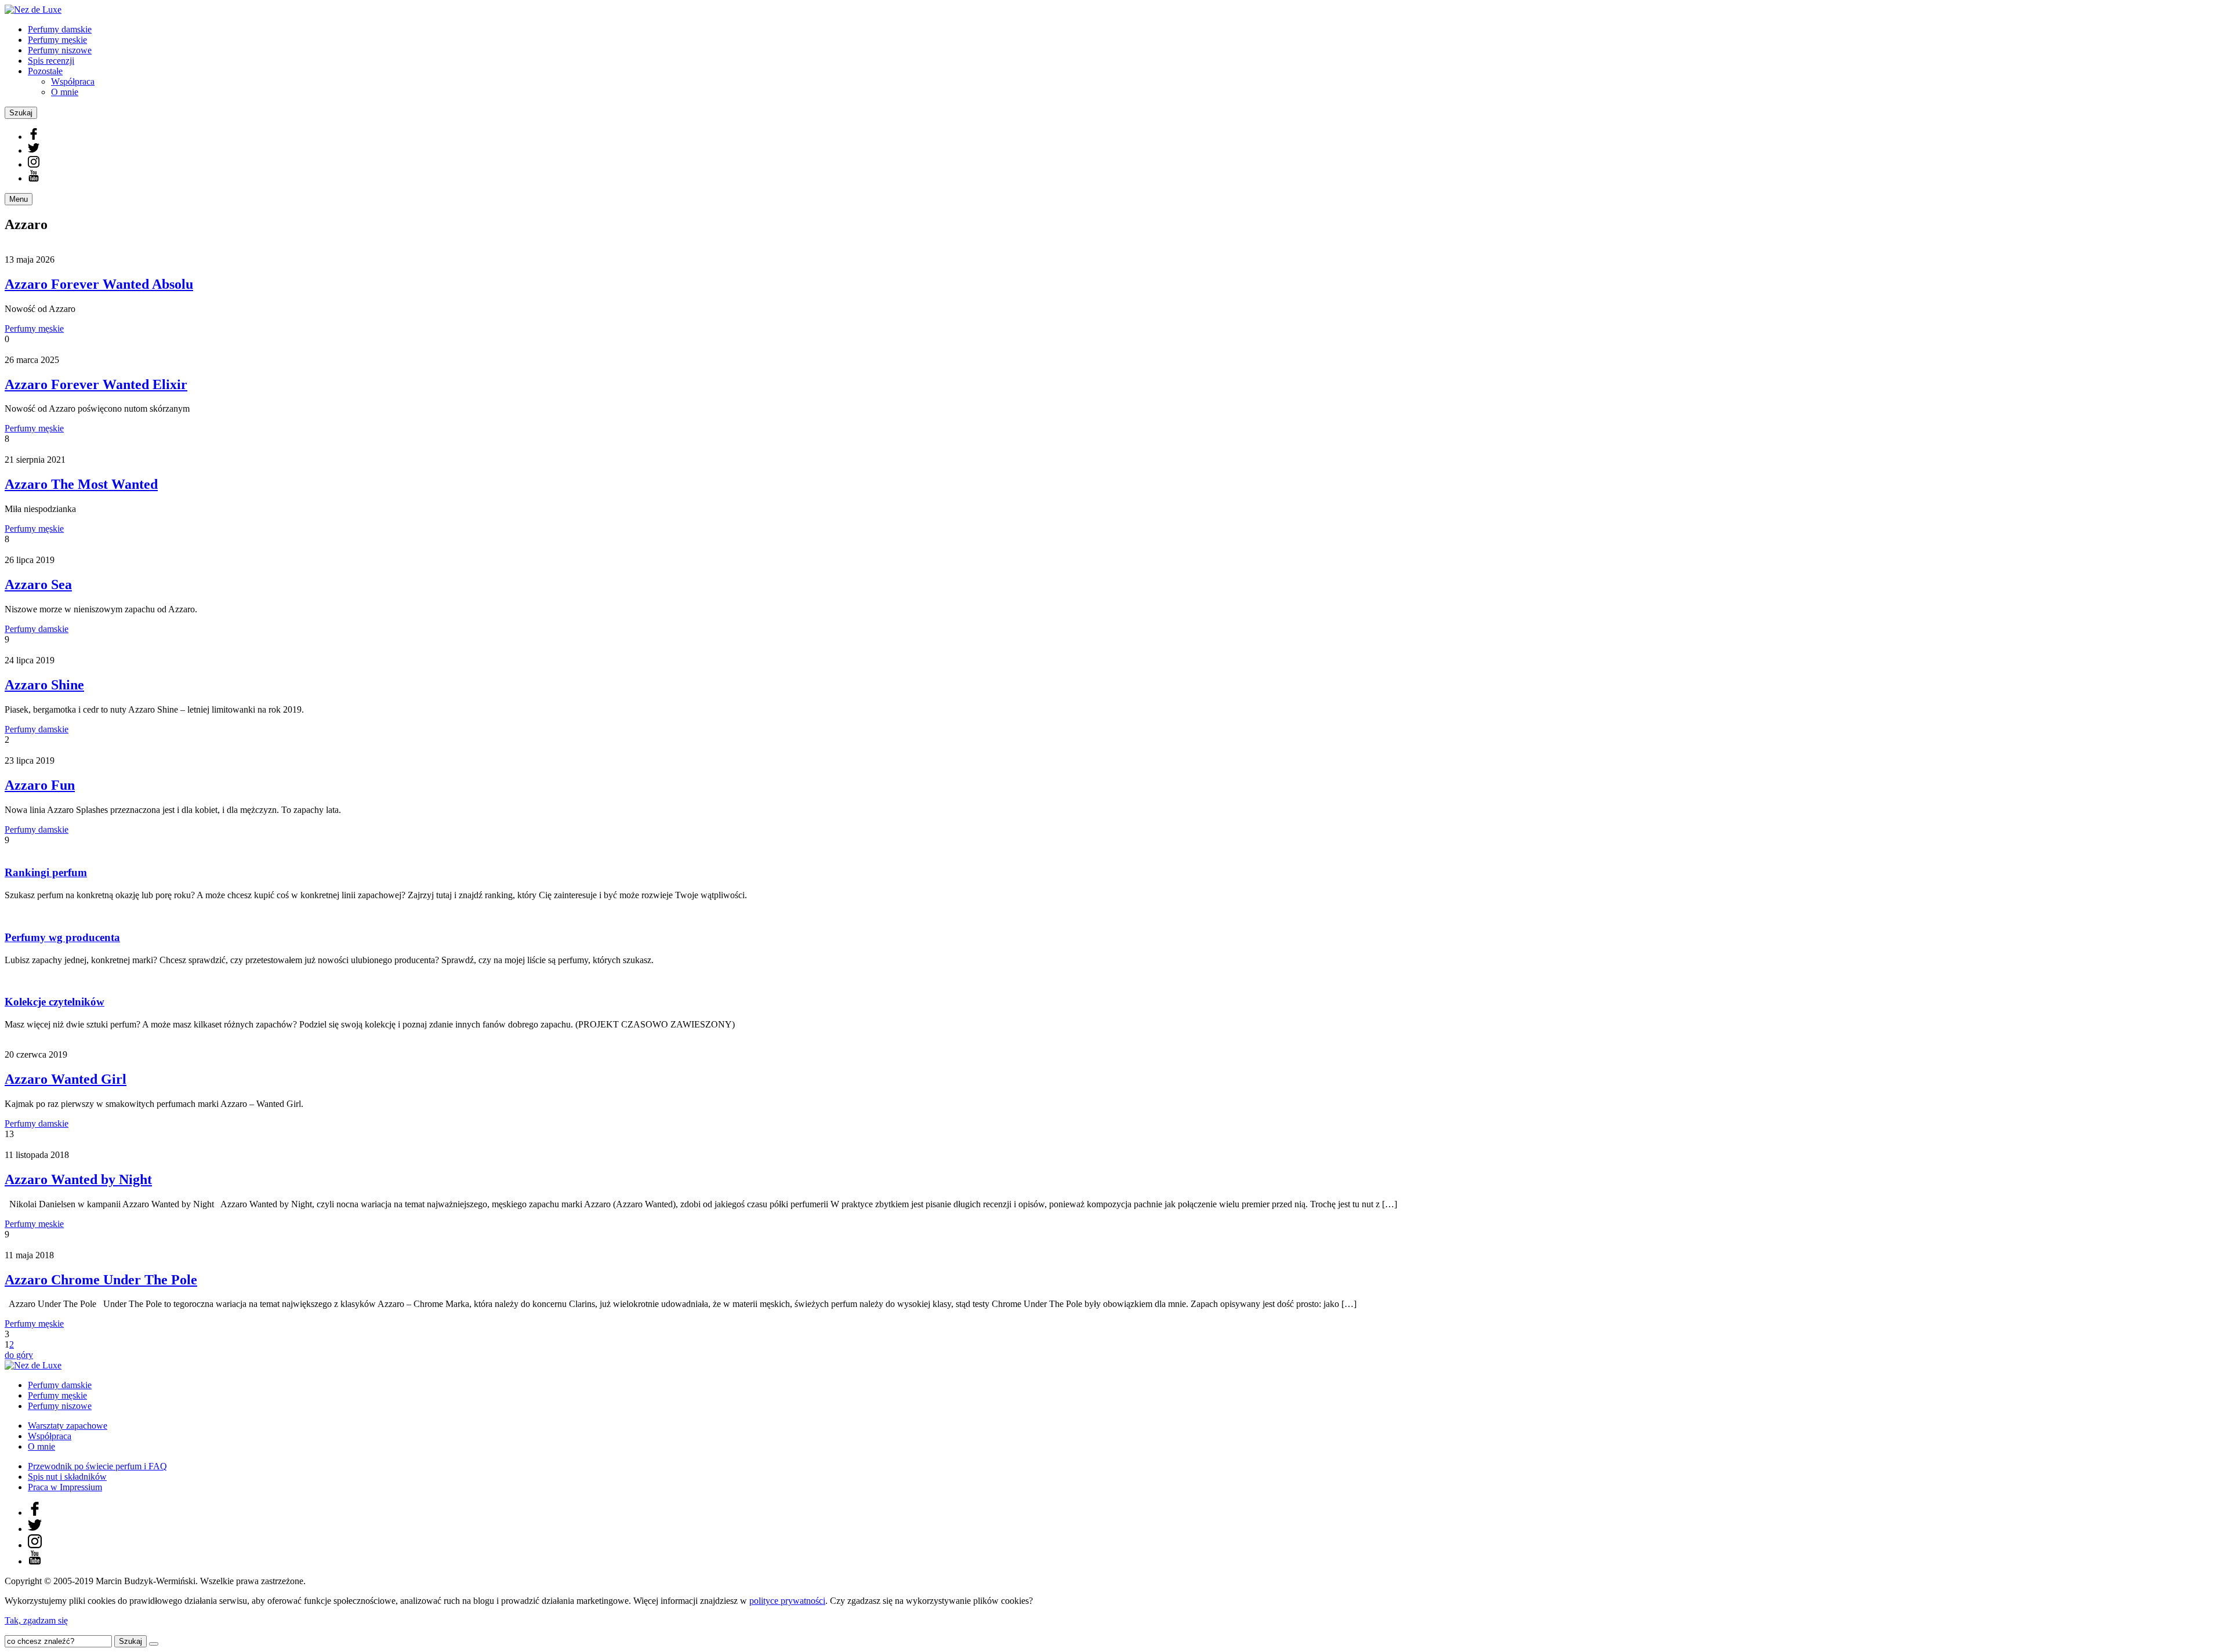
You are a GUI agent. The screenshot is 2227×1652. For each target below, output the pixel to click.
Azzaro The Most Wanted (81, 484)
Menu (19, 199)
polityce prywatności (787, 1601)
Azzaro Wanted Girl (66, 1079)
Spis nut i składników (67, 1477)
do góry (19, 1355)
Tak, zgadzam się (36, 1620)
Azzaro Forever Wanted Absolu (99, 284)
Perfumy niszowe (60, 50)
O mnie (65, 92)
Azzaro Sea (38, 584)
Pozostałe (45, 71)
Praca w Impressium (65, 1487)
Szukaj (21, 113)
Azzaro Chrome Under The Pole (101, 1280)
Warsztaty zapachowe (68, 1426)
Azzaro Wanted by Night (78, 1179)
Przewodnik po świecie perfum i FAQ (97, 1466)
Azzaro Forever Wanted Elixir (96, 384)
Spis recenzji (51, 61)
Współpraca (73, 81)
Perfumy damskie (60, 29)
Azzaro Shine (44, 685)
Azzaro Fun (40, 785)
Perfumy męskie (57, 40)
